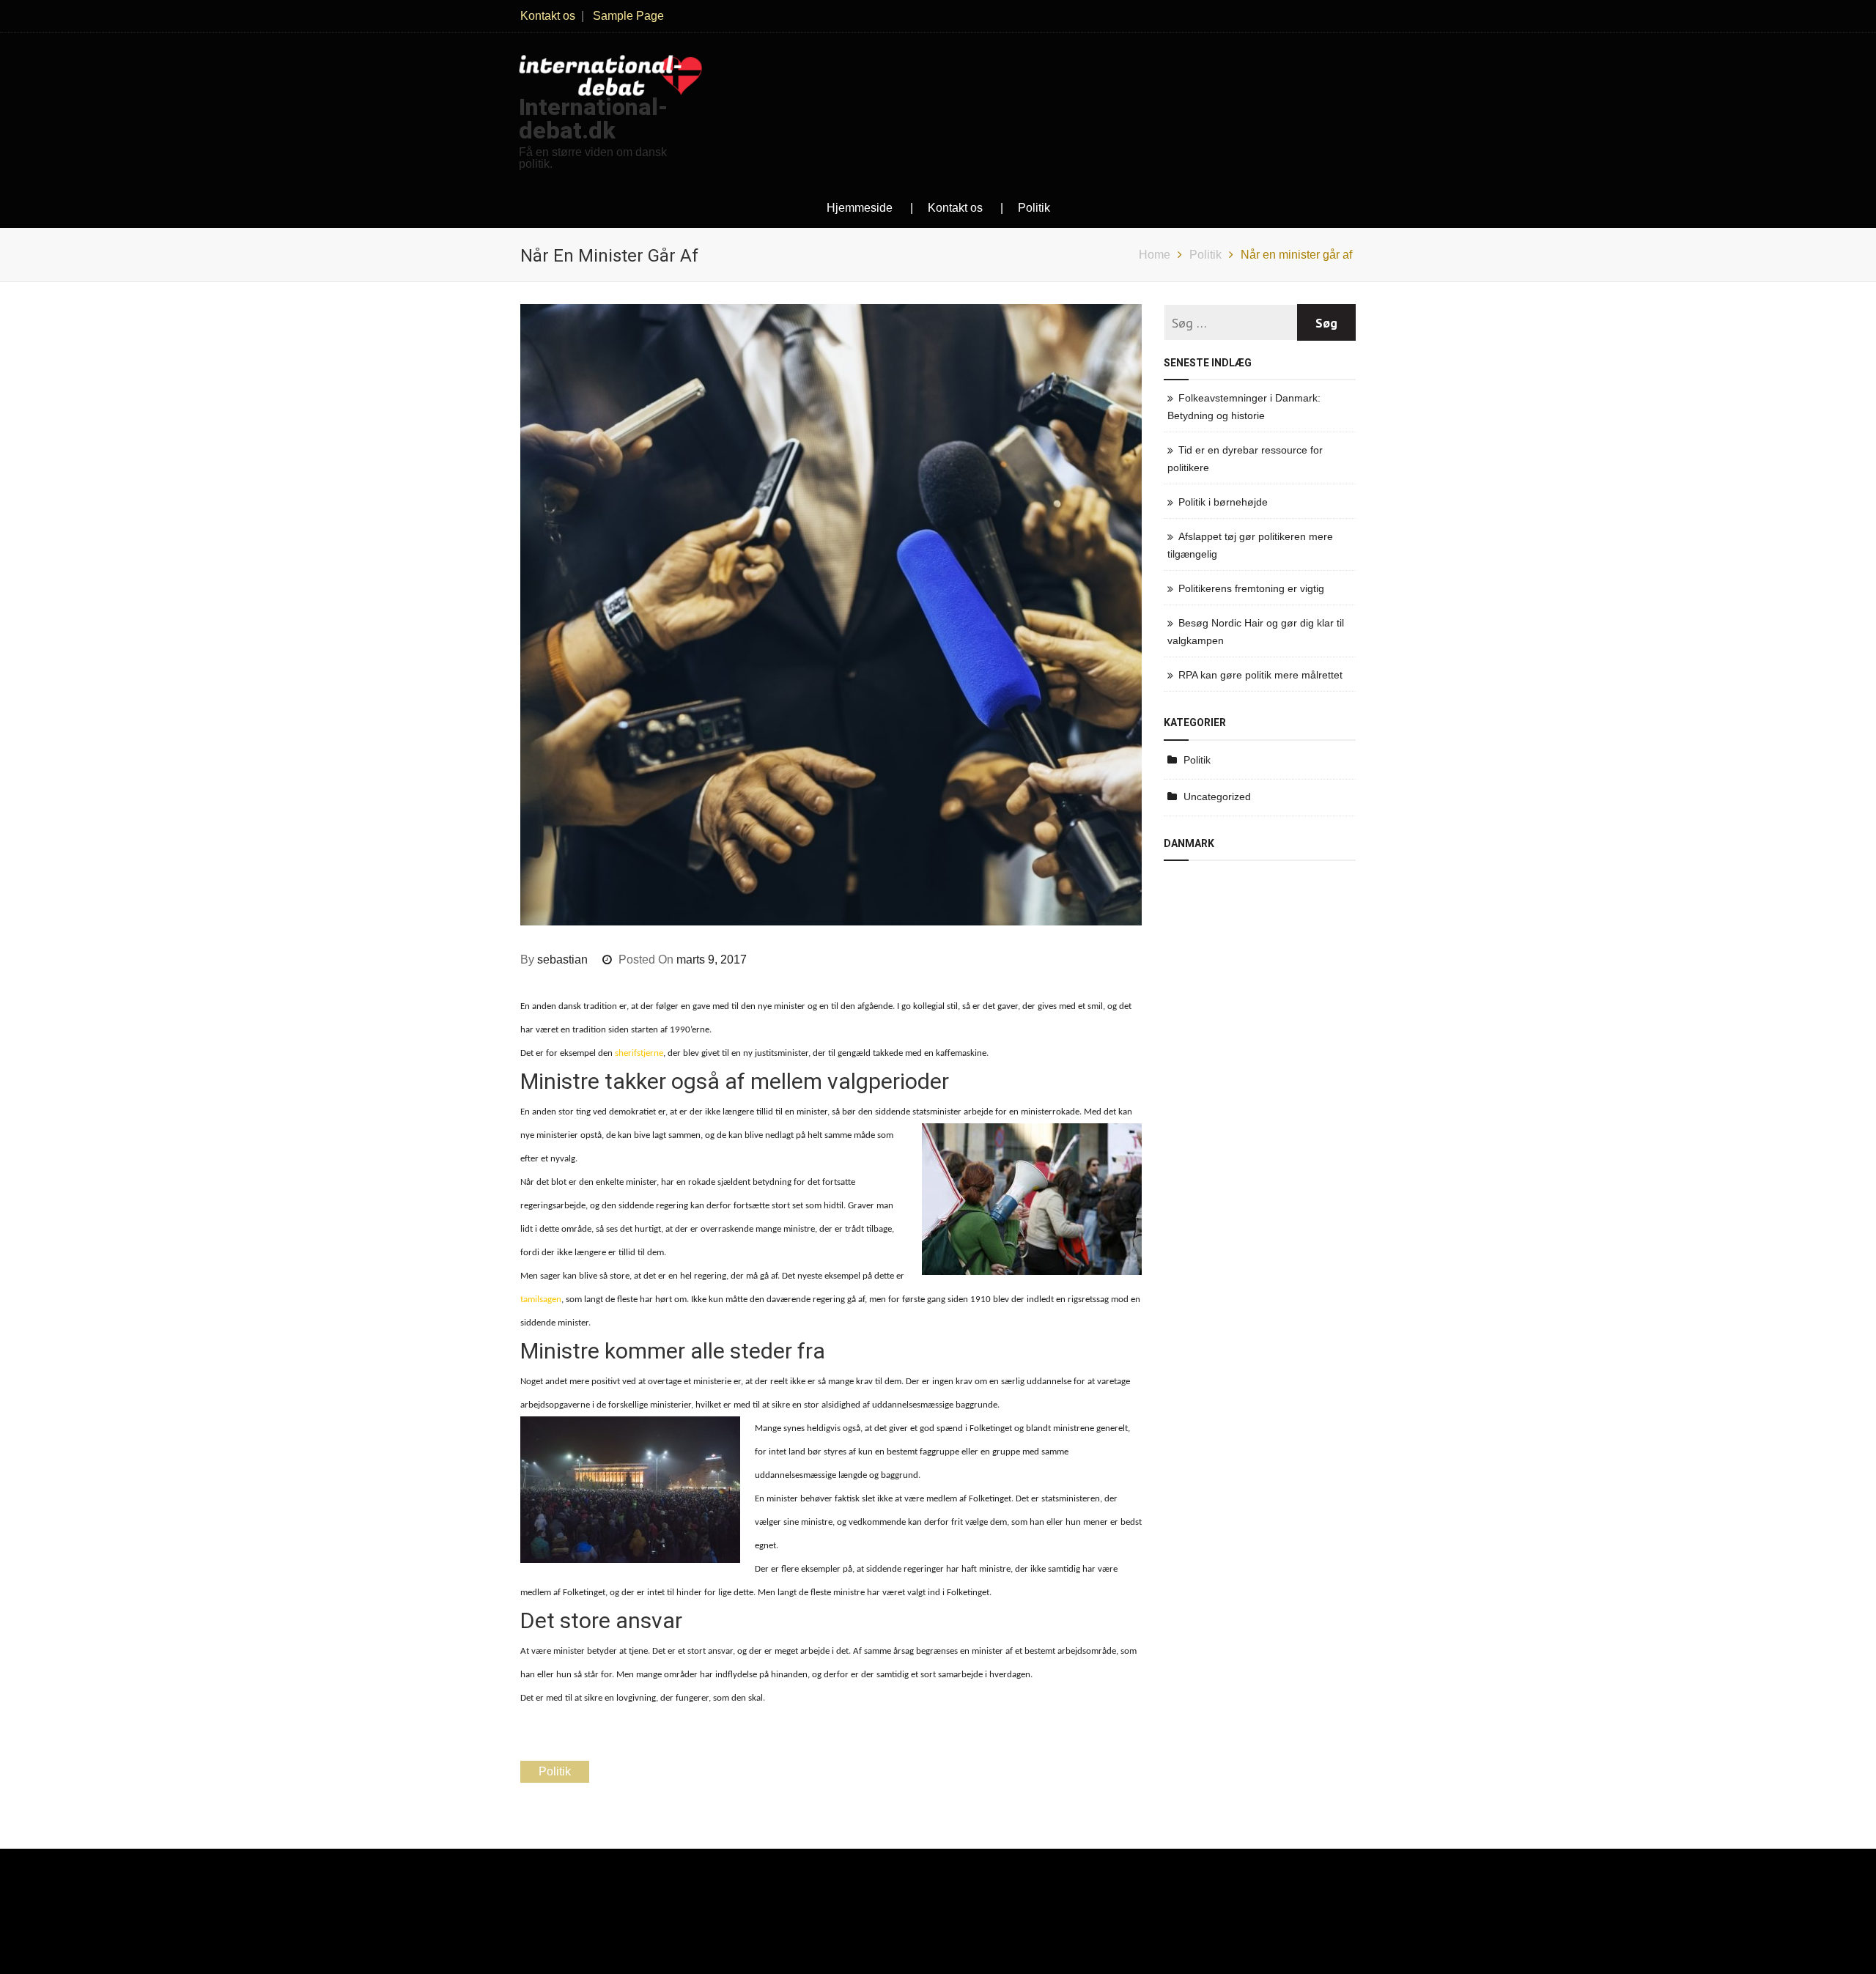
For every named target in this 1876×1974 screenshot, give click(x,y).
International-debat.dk (593, 119)
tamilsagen (541, 1300)
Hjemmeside (860, 208)
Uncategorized (1217, 796)
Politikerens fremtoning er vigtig (1251, 588)
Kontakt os (548, 16)
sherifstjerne (639, 1053)
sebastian (562, 960)
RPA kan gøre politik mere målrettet (1260, 675)
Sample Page (628, 16)
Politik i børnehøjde (1223, 502)
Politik (1034, 208)
